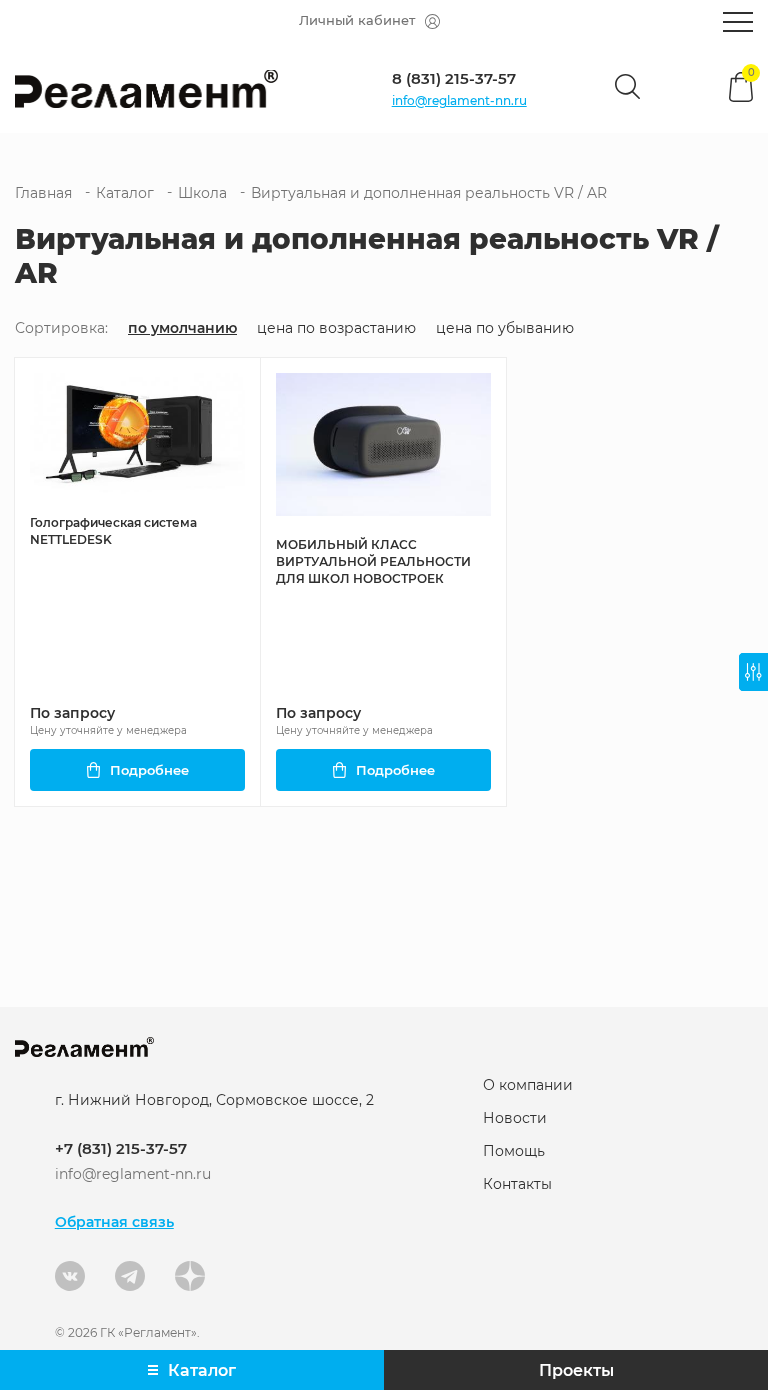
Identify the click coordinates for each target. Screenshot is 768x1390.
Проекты (576, 1370)
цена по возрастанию (336, 328)
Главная (43, 193)
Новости (515, 1118)
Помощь (514, 1151)
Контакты (517, 1184)
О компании (528, 1085)
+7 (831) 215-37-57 (121, 1148)
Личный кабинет (357, 20)
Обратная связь (114, 1222)
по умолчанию (182, 328)
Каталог (125, 193)
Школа (202, 193)
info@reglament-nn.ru (459, 100)
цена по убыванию (505, 328)
